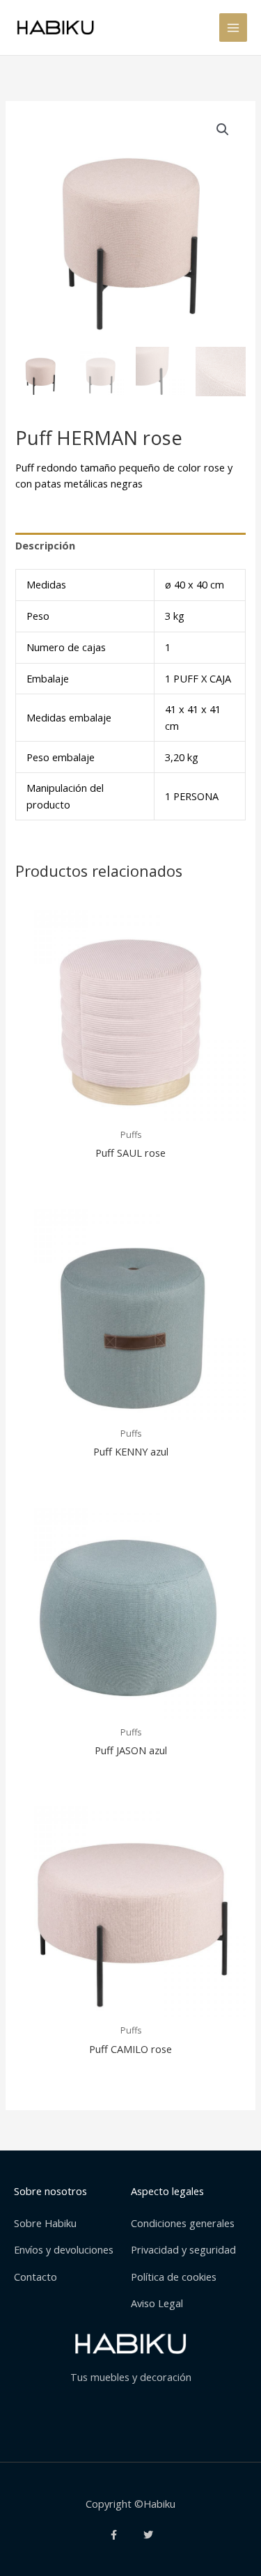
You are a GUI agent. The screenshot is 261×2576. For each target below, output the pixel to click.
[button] (223, 130)
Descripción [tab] (45, 545)
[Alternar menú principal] (233, 27)
